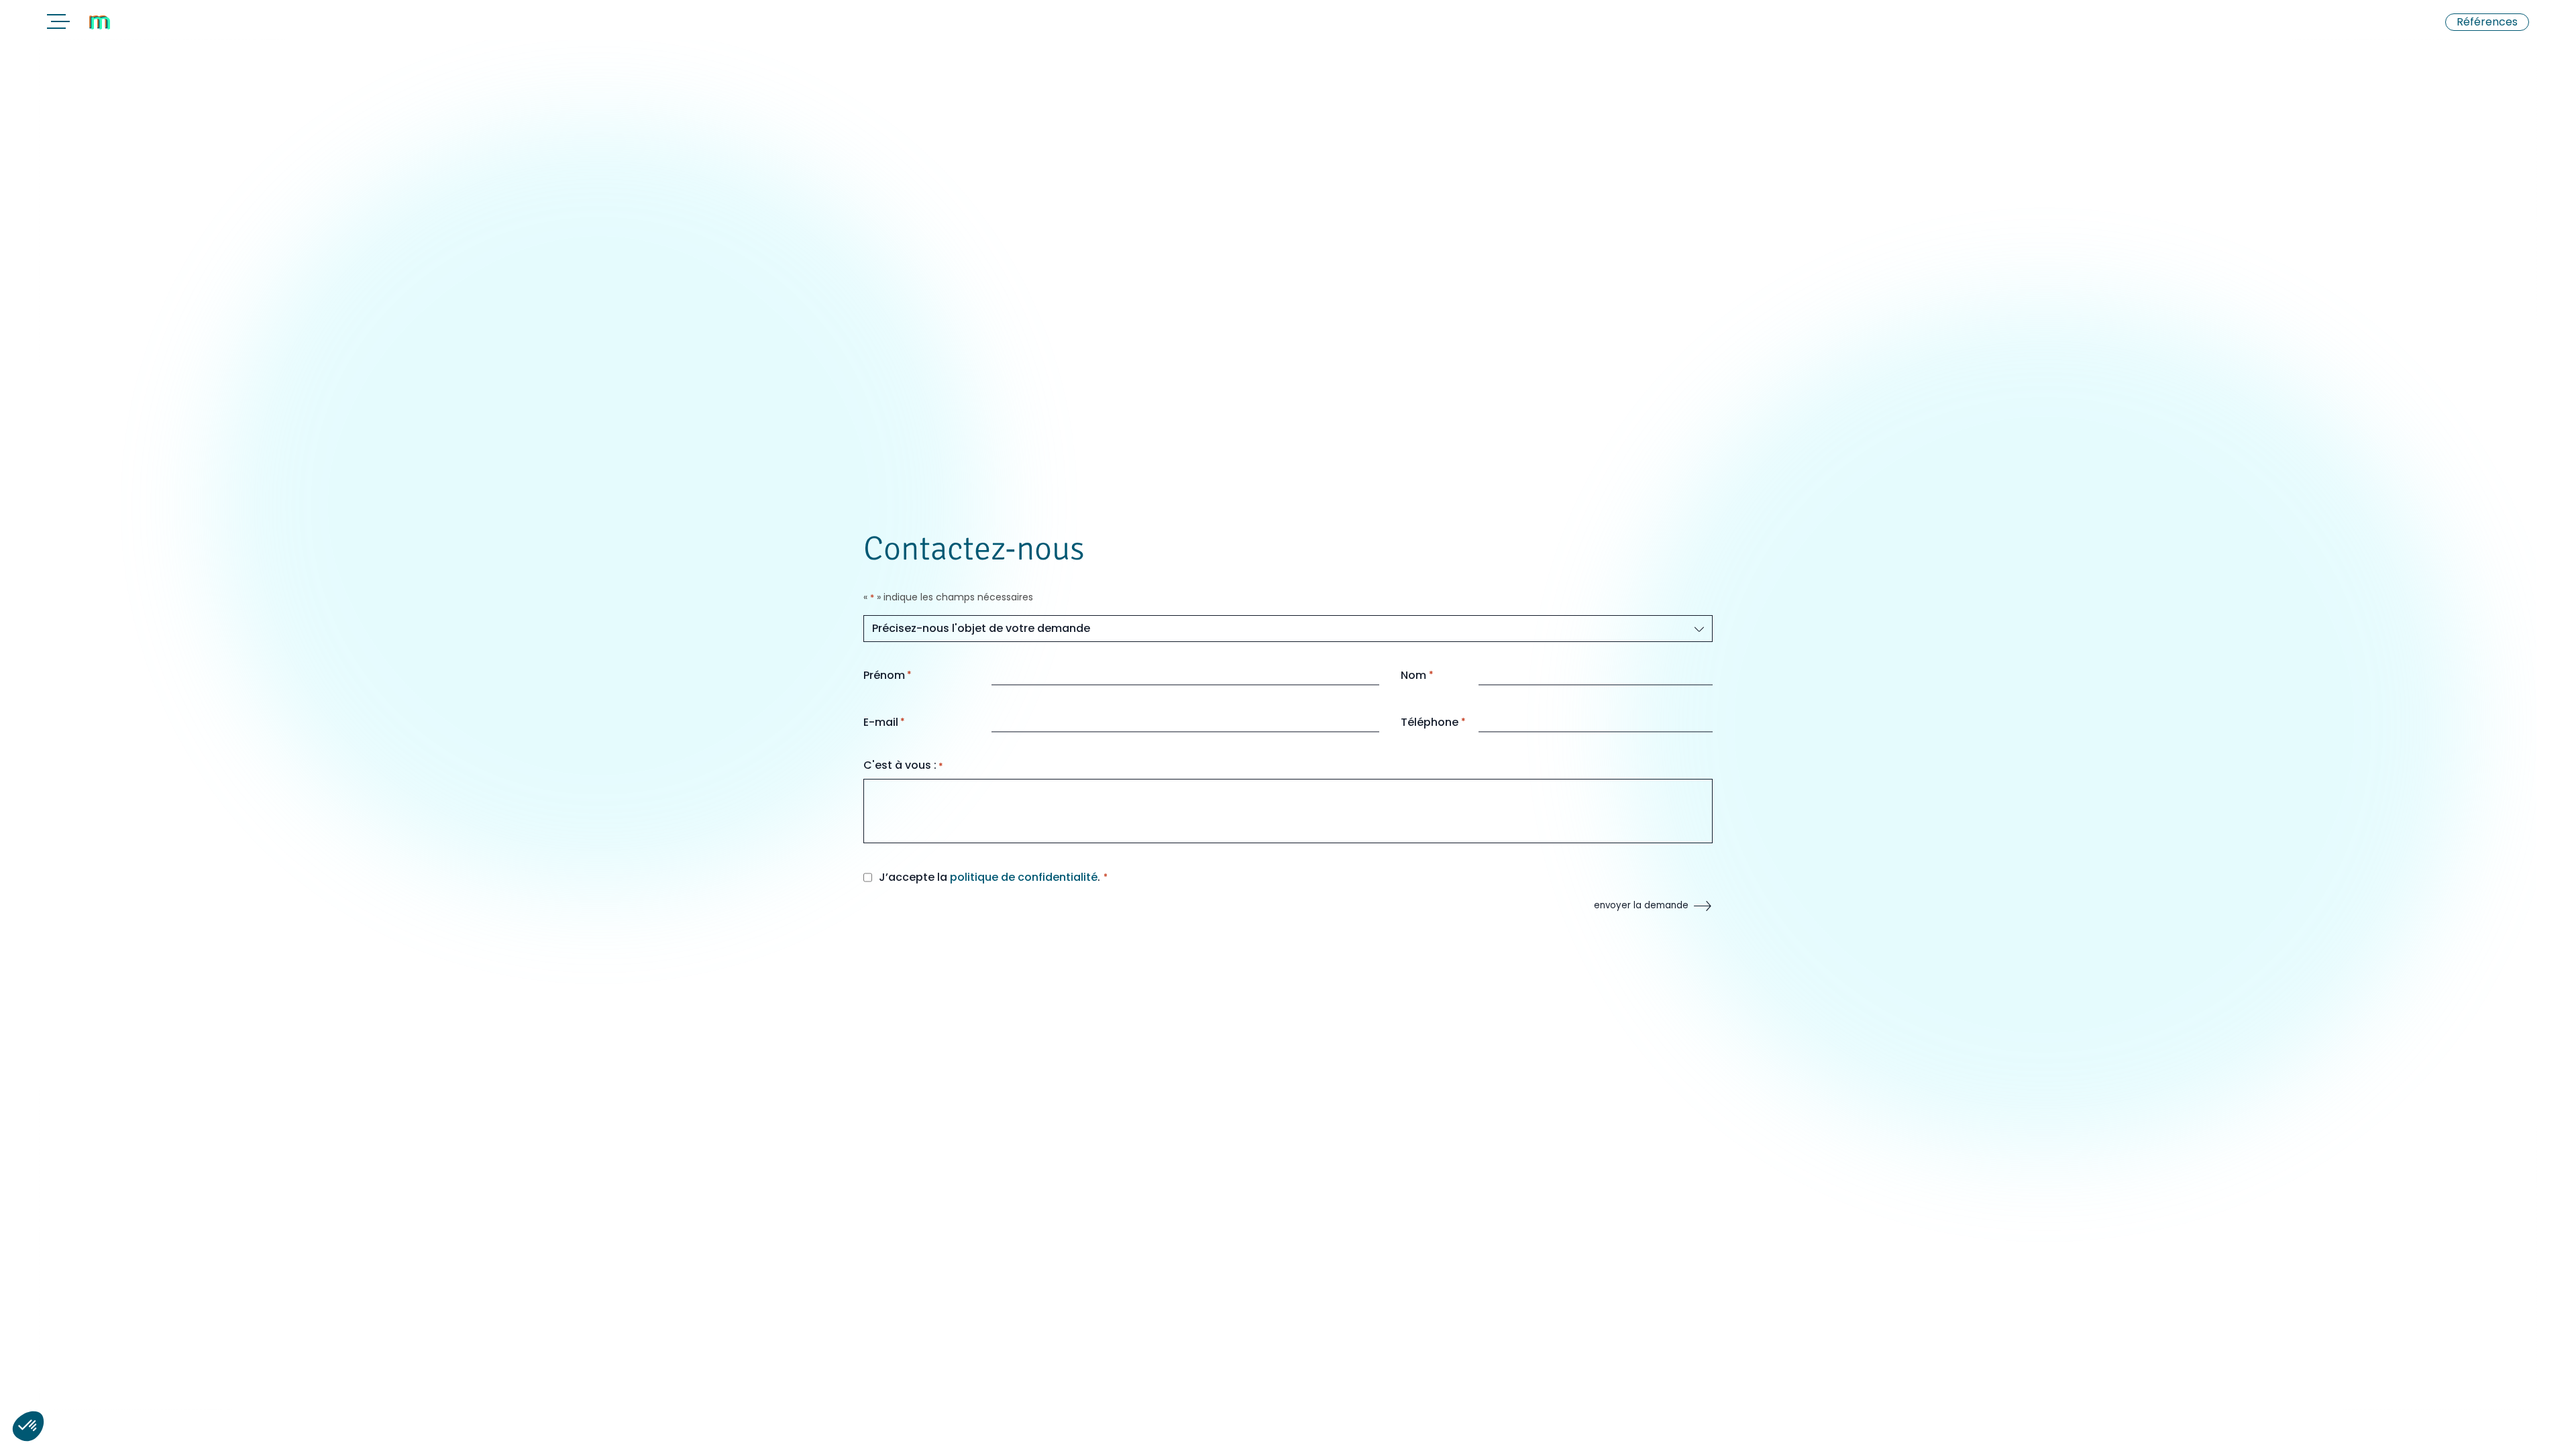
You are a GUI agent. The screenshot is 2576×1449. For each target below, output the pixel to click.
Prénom (888, 675)
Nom (1417, 675)
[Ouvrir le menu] (56, 24)
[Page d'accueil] (134, 23)
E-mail (884, 722)
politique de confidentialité (1024, 877)
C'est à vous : (903, 765)
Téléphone (1433, 722)
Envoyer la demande (1641, 905)
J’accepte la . (989, 877)
